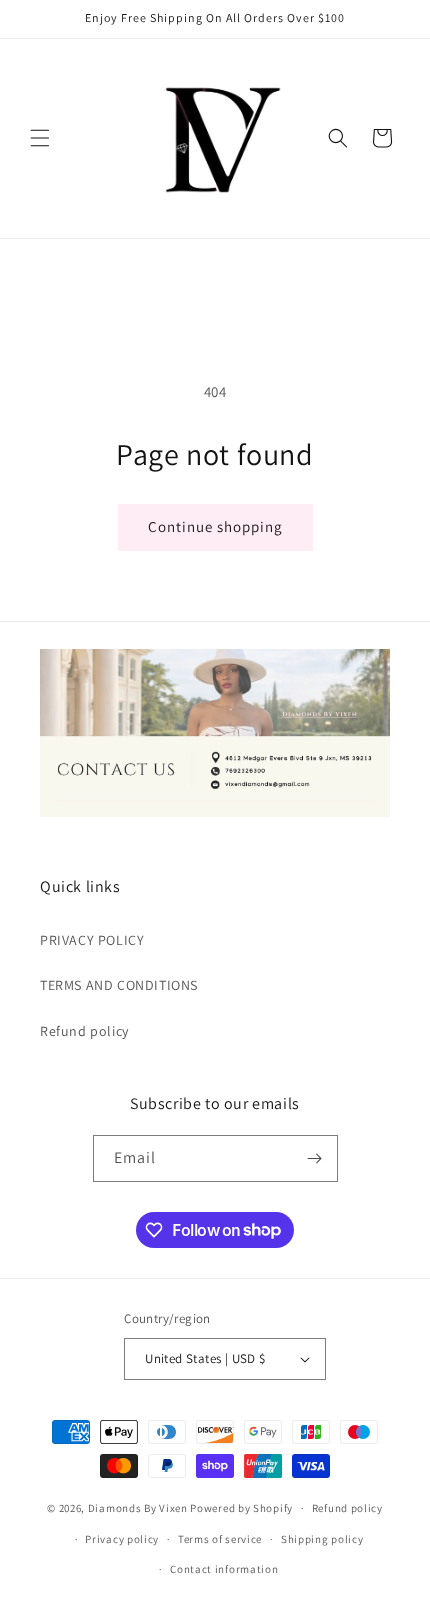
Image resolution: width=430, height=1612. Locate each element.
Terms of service (220, 1539)
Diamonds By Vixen (138, 1508)
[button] (40, 138)
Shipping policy (322, 1539)
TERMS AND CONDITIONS (119, 985)
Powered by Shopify (241, 1508)
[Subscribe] (315, 1158)
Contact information (224, 1569)
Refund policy (84, 1031)
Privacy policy (122, 1539)
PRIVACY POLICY (92, 940)
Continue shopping (215, 526)
